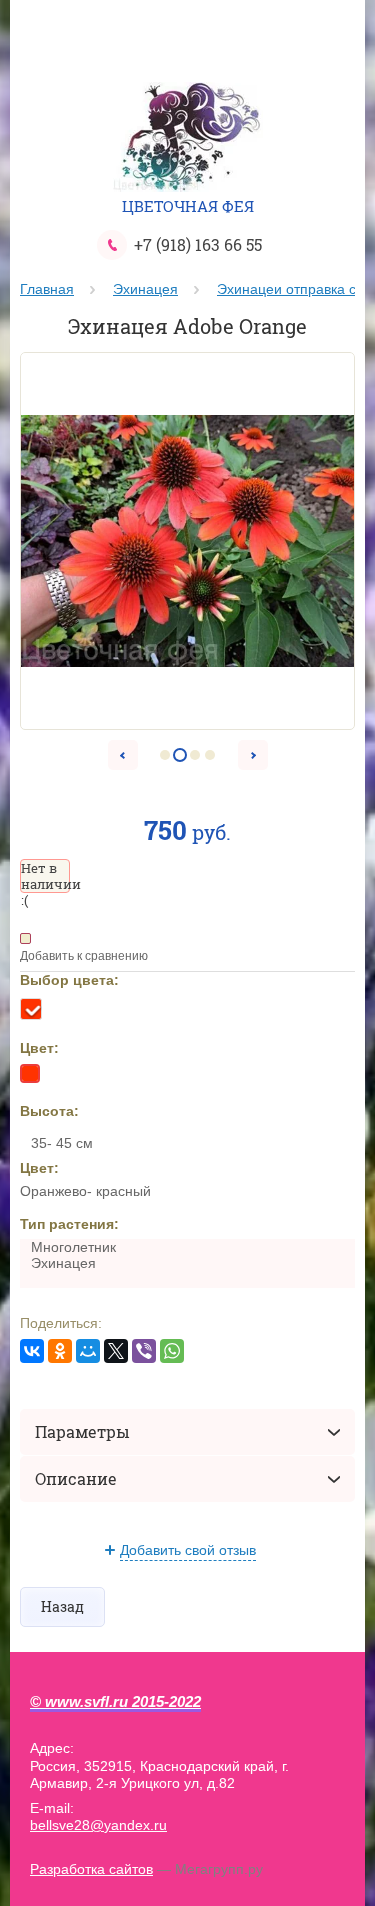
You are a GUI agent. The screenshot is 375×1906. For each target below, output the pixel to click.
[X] (116, 1351)
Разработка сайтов (91, 1869)
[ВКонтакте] (32, 1351)
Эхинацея (145, 289)
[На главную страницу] (188, 139)
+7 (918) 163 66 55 (198, 244)
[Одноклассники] (60, 1351)
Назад (62, 1606)
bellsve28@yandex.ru (98, 1825)
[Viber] (144, 1351)
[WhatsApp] (172, 1351)
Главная (47, 289)
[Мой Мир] (88, 1351)
